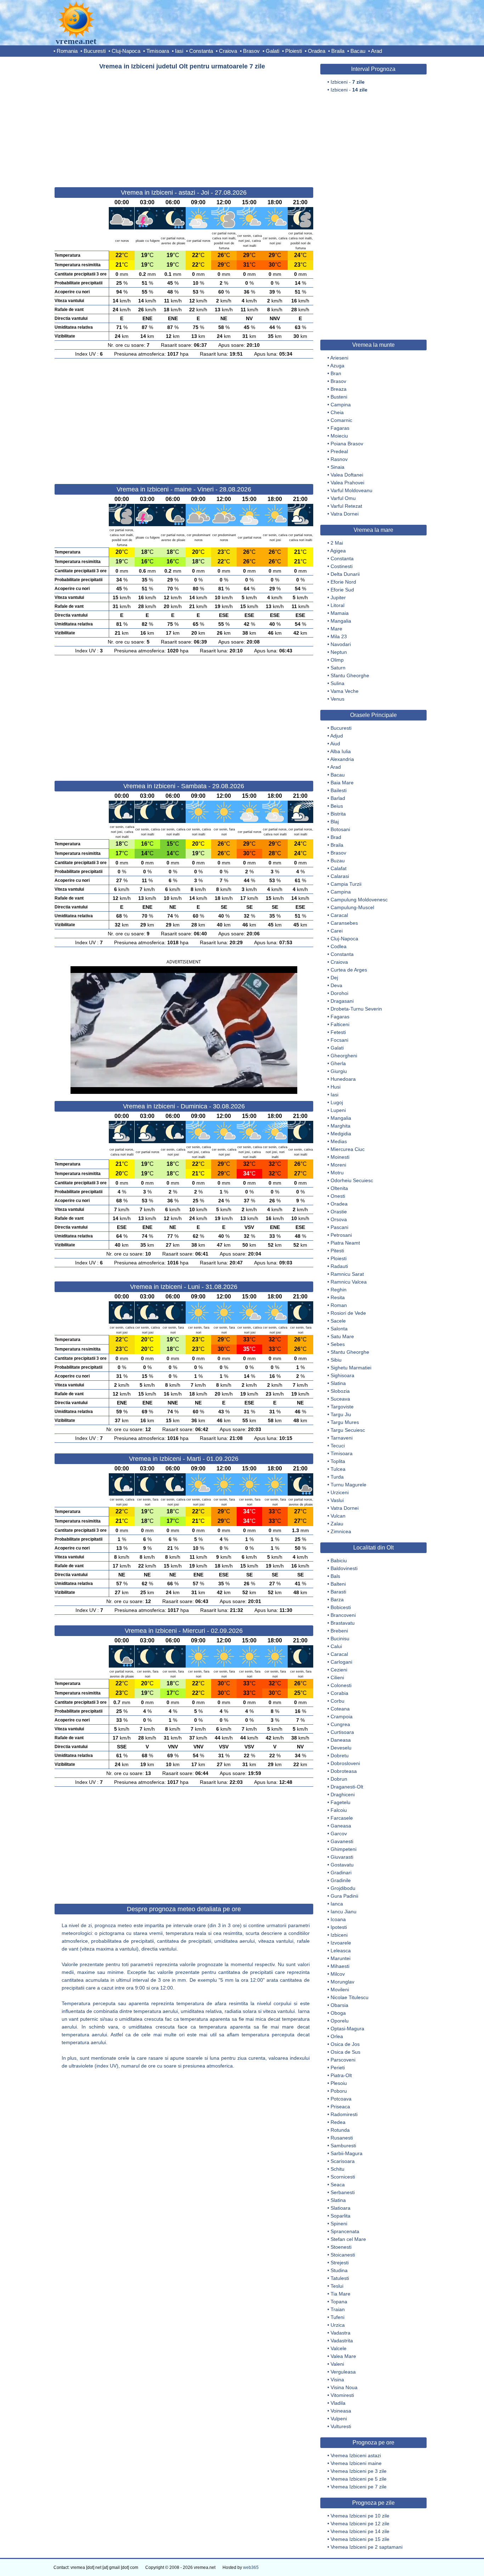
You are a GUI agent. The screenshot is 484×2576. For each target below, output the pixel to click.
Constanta (201, 51)
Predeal (339, 451)
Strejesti (340, 2263)
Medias (339, 1141)
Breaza (339, 389)
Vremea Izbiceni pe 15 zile (360, 2539)
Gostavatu (342, 1865)
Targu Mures (345, 1422)
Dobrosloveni (345, 1763)
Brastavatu (343, 1623)
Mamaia (340, 613)
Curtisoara (342, 1732)
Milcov (338, 1974)
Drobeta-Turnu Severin (356, 1009)
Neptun (339, 652)
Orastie (339, 1212)
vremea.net (76, 41)
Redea (338, 2122)
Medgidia (341, 1134)
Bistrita (338, 814)
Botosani (340, 829)
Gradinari (341, 1873)
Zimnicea (341, 1531)
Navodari (341, 644)
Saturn (338, 668)
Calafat (339, 868)
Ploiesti (294, 51)
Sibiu (336, 1360)
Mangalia (341, 621)
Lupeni (338, 1110)
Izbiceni (339, 1935)
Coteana (340, 1709)
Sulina (337, 683)
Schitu (337, 2169)
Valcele (339, 2348)
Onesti (338, 1196)
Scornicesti (343, 2177)
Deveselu (341, 1748)
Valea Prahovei (347, 483)
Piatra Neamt (345, 1243)
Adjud (337, 736)
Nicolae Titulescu (350, 1997)
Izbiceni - (348, 82)
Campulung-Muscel (352, 907)
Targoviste (342, 1407)
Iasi (179, 51)
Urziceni (340, 1492)
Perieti (338, 2068)
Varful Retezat (346, 506)
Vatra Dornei (345, 514)
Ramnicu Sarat (347, 1274)
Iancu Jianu (344, 1912)
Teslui (337, 2286)
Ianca (337, 1904)
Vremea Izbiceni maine (356, 2463)
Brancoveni (343, 1615)
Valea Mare (343, 2356)
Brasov (251, 51)
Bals (335, 1576)
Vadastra (341, 2333)
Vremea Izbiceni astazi (356, 2455)
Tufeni (337, 2317)
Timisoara (158, 51)
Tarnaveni (342, 1438)
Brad (336, 837)
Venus (337, 699)
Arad (376, 51)
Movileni (340, 1990)
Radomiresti (344, 2114)
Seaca (338, 2185)
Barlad (338, 798)
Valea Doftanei (347, 475)
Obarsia (339, 2005)
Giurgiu (339, 1071)
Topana (339, 2302)
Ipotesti (339, 1927)
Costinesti (342, 566)
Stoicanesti (343, 2255)
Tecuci (338, 1446)
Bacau (358, 51)
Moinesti (340, 1157)
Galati (272, 51)
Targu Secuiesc (348, 1430)
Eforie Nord (343, 582)
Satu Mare (342, 1336)
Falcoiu (339, 1810)
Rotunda (340, 2130)
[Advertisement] (184, 126)
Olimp (337, 660)
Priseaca (340, 2107)
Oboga (338, 2013)
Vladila (338, 2403)
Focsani (339, 1040)
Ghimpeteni (344, 1849)
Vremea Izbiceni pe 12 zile (360, 2524)
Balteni (338, 1584)
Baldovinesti (344, 1568)
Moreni (338, 1165)
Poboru (339, 2091)
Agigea (338, 551)
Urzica (338, 2325)
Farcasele (342, 1818)
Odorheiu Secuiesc (352, 1180)
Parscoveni (343, 2060)
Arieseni (339, 358)
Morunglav (342, 1982)
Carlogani (341, 1662)
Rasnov (339, 459)
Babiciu (339, 1560)
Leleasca (341, 1951)
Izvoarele (341, 1943)
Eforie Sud (342, 590)
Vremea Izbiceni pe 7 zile (359, 2487)
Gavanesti (342, 1841)
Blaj (335, 822)
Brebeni (339, 1631)
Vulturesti (341, 2426)
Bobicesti (341, 1607)
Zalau (337, 1524)
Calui (336, 1646)
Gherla (338, 1063)
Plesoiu (339, 2083)
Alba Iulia (341, 751)
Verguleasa (343, 2372)
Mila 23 (339, 636)
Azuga (337, 366)
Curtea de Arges (349, 970)
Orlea (337, 2036)
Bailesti (339, 790)
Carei (337, 931)
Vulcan (338, 1516)
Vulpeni (339, 2419)
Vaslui (337, 1500)
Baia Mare (342, 783)
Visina (337, 2380)
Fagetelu (341, 1802)
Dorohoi (339, 993)
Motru (337, 1173)
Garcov (339, 1834)
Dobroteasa (344, 1771)
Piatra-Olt (341, 2075)
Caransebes (344, 923)
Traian (338, 2309)
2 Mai (337, 543)
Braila (338, 51)
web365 (251, 2567)
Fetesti (338, 1032)
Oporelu (340, 2021)
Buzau (338, 861)
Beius (337, 806)
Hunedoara (343, 1079)
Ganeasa (341, 1826)
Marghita (341, 1126)
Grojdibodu (343, 1888)
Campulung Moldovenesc (359, 900)
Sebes (338, 1344)
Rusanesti (342, 2138)
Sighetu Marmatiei (351, 1368)
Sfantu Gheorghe (350, 675)
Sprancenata (345, 2231)
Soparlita (341, 2216)
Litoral (337, 605)
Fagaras (340, 428)
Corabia (339, 1693)
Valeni (337, 2364)
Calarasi (340, 876)
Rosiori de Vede (348, 1313)
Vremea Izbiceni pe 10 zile (360, 2516)
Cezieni (339, 1670)
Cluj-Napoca (126, 51)
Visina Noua (344, 2387)
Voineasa (341, 2411)
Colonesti (341, 1685)
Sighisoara (342, 1375)
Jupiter (338, 597)
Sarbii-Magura (347, 2153)
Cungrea (340, 1724)
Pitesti (337, 1251)
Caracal (339, 915)
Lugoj (337, 1102)
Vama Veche (345, 691)
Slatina (338, 1383)
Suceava (340, 1399)
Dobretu (340, 1756)
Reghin (339, 1290)
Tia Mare (341, 2294)
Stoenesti (341, 2247)
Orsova (339, 1219)
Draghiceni (343, 1795)
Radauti (339, 1266)
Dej (334, 978)
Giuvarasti (342, 1857)
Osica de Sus (345, 2052)
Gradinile (341, 1880)
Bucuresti (95, 51)
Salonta (339, 1329)
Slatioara (341, 2208)
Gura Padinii (344, 1896)
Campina (341, 405)
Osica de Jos (345, 2044)
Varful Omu (343, 498)
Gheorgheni (344, 1056)
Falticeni (340, 1024)
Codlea (339, 946)
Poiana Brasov (347, 444)
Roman (339, 1305)
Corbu (337, 1701)
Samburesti (343, 2146)
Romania (67, 51)
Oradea (317, 51)
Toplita (338, 1461)
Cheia (337, 412)
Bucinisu (340, 1638)
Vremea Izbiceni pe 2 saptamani (367, 2547)
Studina (339, 2270)
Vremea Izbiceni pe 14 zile (360, 2531)
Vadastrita (342, 2341)
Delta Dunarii (345, 574)
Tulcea (338, 1469)
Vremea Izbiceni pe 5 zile (359, 2479)
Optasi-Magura (347, 2029)
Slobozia (340, 1391)
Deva (336, 985)
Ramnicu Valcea (349, 1282)
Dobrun (339, 1779)
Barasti (338, 1592)
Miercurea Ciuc (348, 1149)
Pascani (339, 1227)
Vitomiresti (342, 2395)
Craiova (228, 51)
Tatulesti (340, 2278)
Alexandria (342, 759)
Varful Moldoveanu (351, 490)
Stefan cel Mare (348, 2239)
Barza (337, 1599)
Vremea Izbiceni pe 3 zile (359, 2471)
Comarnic (341, 420)
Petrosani (341, 1235)
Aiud (335, 744)
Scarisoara (343, 2161)
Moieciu (339, 436)
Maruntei (341, 1958)
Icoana (338, 1919)
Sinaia (337, 467)
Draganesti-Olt (347, 1787)
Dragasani (342, 1001)
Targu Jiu (341, 1414)
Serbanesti (343, 2192)
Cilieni (337, 1678)
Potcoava (341, 2099)
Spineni (339, 2224)
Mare (336, 629)
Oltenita (339, 1188)
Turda (337, 1477)
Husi (336, 1087)
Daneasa (341, 1740)
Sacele (338, 1321)
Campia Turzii (346, 884)
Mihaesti (340, 1966)
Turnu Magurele (348, 1485)
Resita (338, 1297)
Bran (336, 373)
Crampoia (342, 1717)
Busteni (339, 397)
